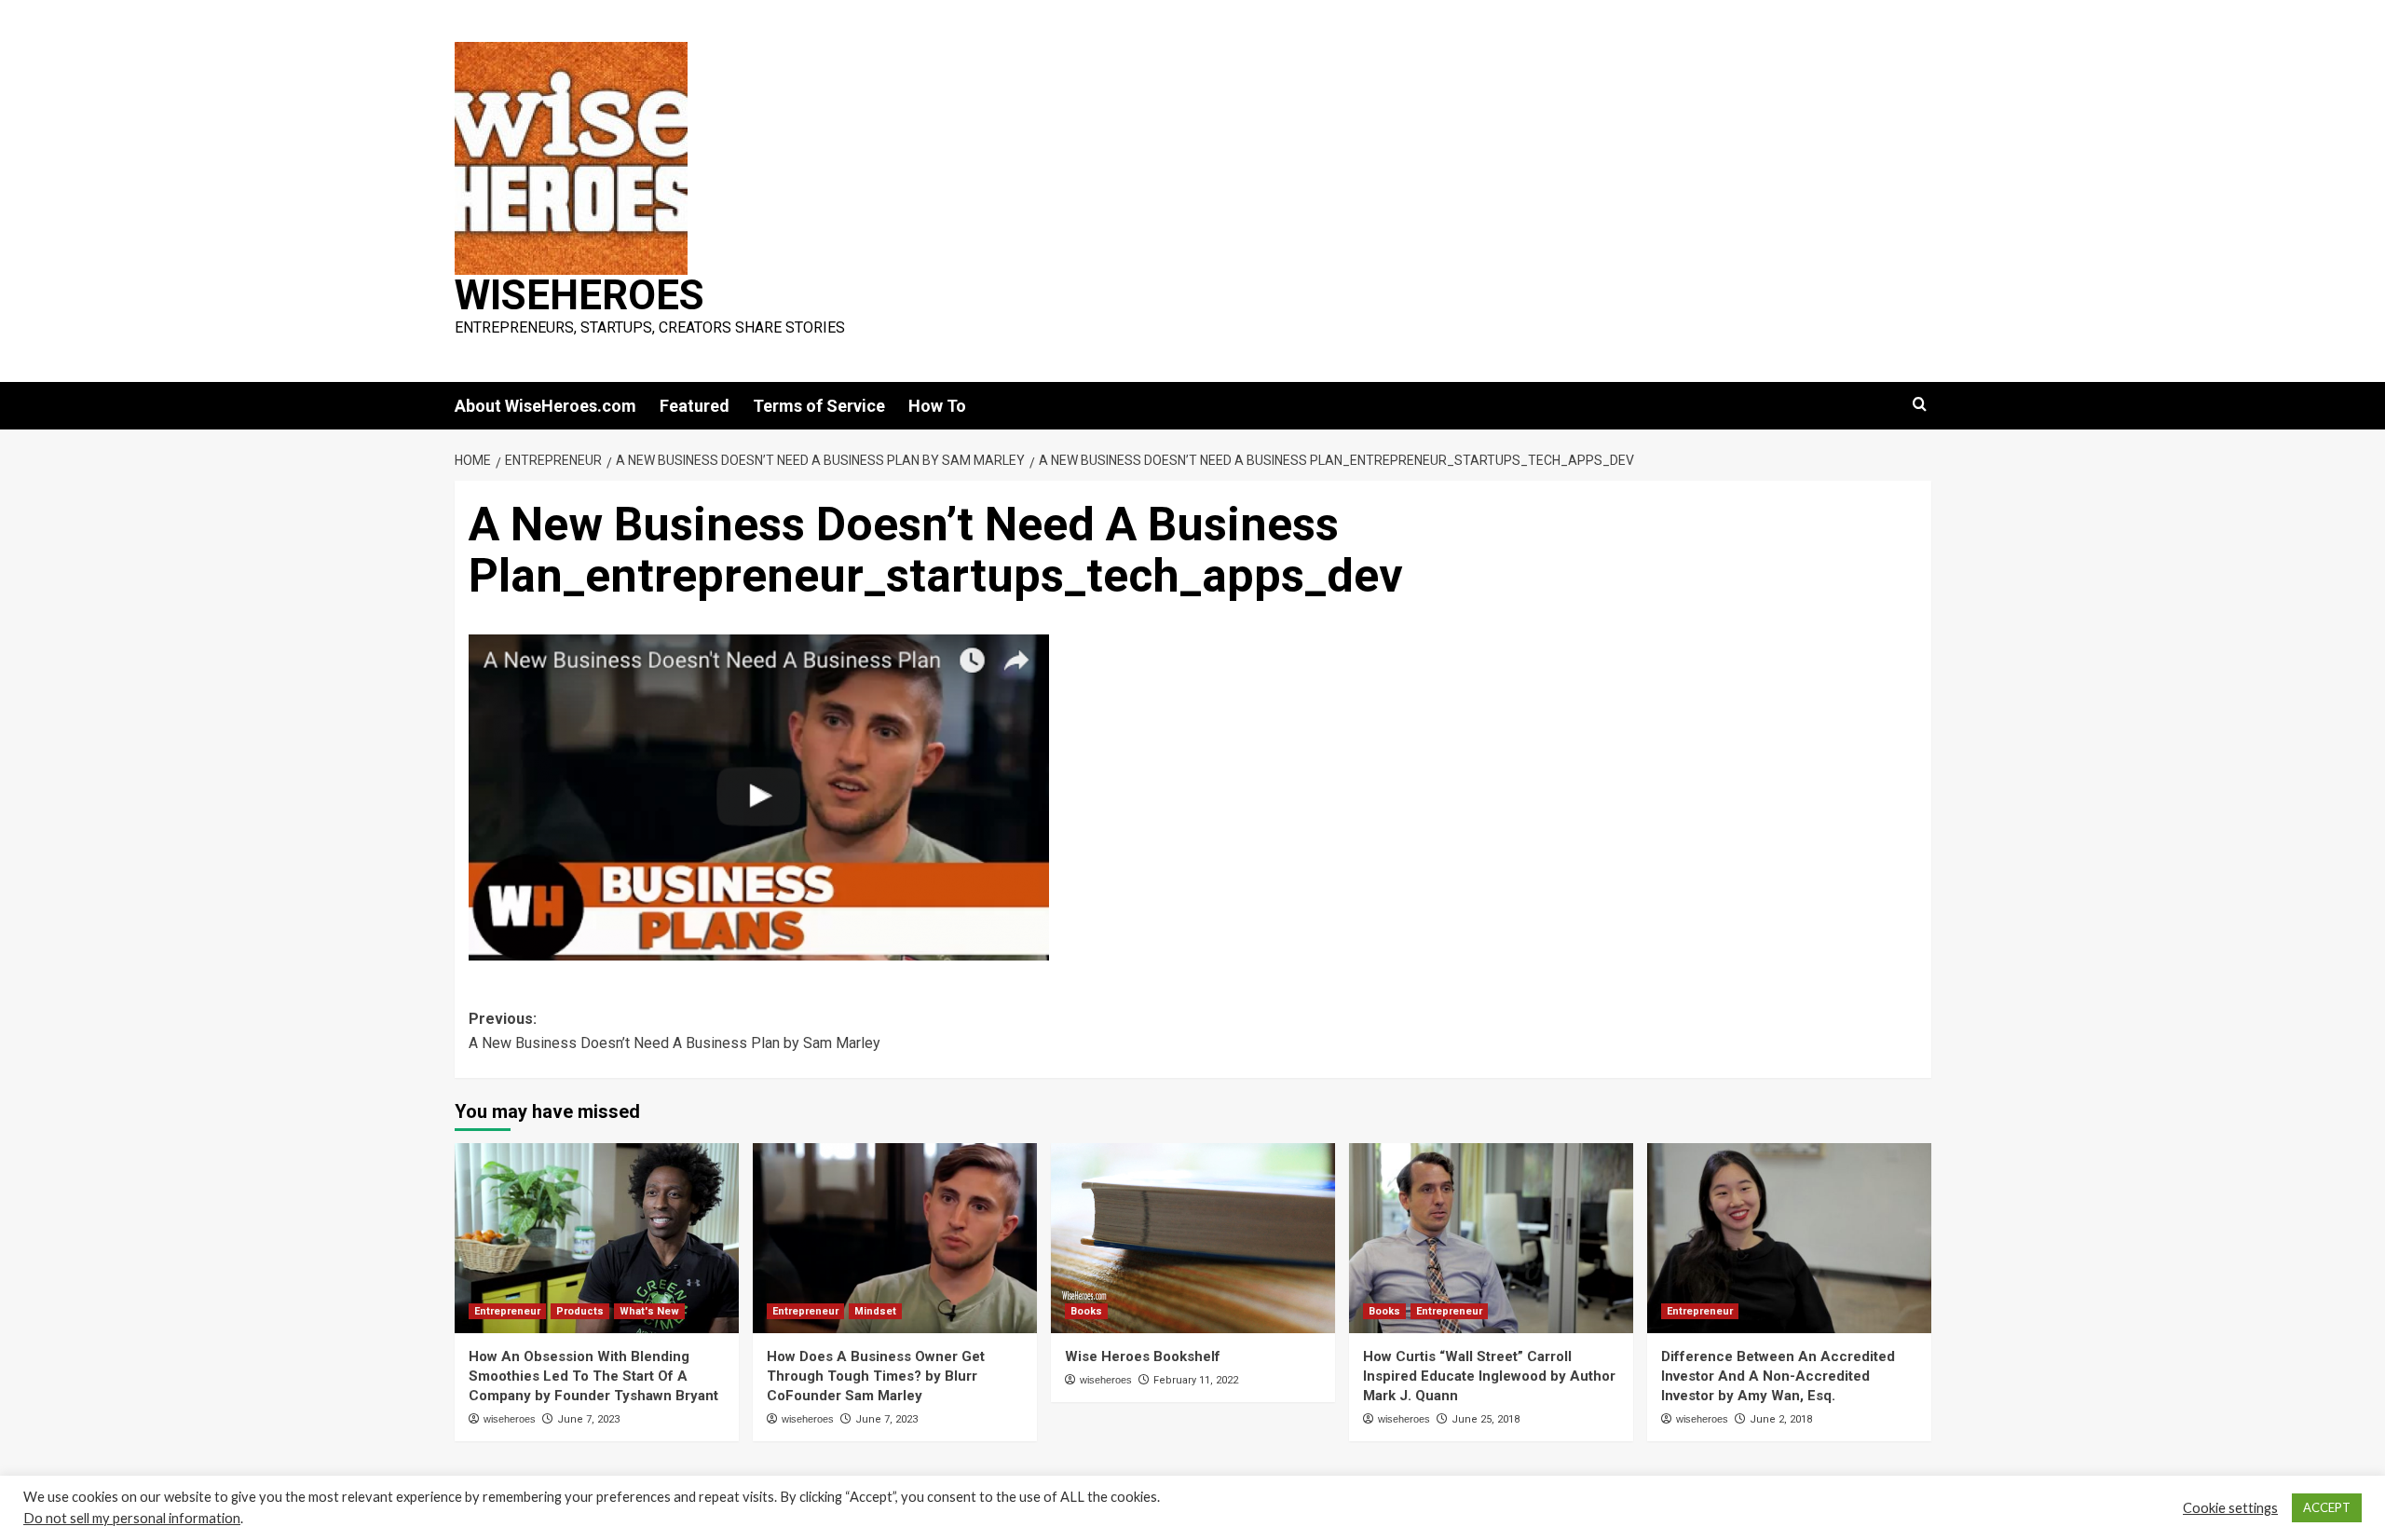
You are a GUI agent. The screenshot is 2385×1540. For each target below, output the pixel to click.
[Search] (1920, 405)
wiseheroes (510, 1419)
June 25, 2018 (1486, 1419)
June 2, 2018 (1781, 1419)
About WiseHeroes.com (545, 406)
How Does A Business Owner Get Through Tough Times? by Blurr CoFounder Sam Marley (876, 1376)
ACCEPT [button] (2327, 1507)
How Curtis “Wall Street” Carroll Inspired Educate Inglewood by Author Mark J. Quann (1489, 1376)
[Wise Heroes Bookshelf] (1193, 1238)
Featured (695, 406)
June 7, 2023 (588, 1419)
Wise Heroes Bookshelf (1143, 1356)
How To (937, 406)
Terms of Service (819, 406)
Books (1086, 1311)
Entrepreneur (507, 1311)
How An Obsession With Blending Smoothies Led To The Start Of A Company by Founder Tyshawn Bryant (593, 1376)
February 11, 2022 (1196, 1380)
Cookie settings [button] (2230, 1508)
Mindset (875, 1311)
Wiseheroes (579, 295)
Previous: (675, 1031)
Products (580, 1311)
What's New (649, 1311)
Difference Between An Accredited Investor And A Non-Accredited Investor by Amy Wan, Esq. (1778, 1376)
